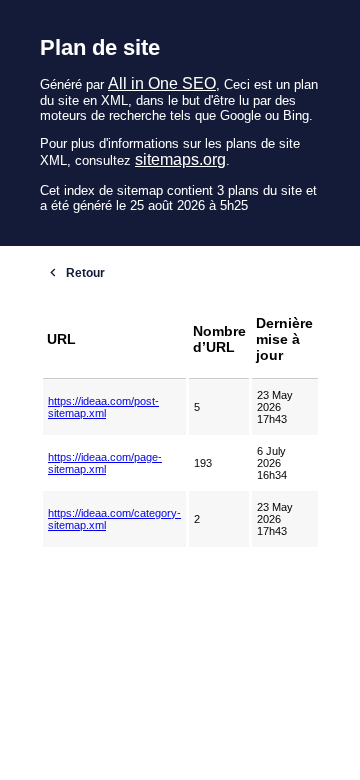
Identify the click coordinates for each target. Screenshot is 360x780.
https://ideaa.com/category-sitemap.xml (114, 519)
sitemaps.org (180, 159)
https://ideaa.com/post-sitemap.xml (103, 407)
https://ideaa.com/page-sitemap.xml (105, 463)
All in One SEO (162, 83)
